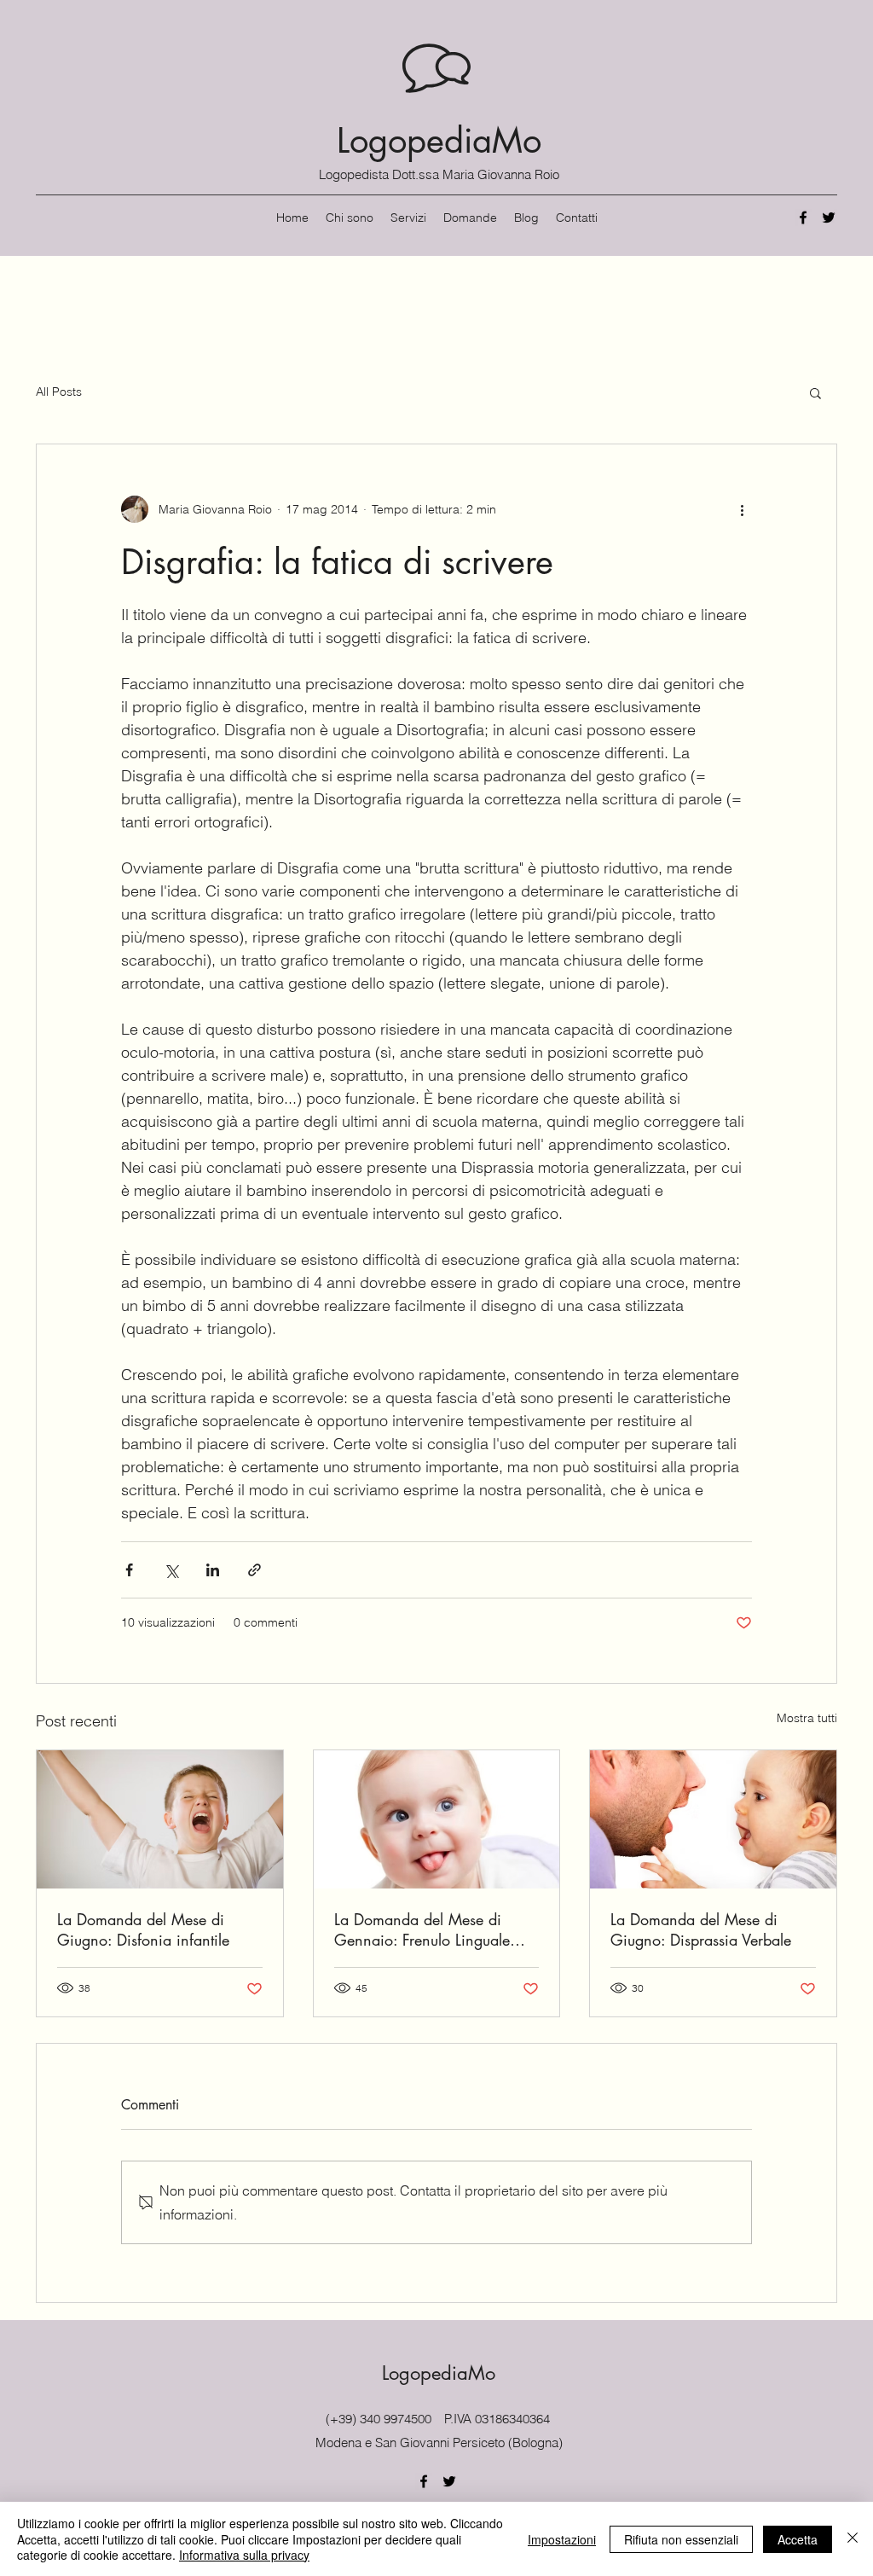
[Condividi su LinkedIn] (213, 1570)
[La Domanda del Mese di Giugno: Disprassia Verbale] (713, 1819)
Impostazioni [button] (562, 2539)
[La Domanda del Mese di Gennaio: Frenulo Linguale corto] (437, 1819)
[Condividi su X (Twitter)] (171, 1570)
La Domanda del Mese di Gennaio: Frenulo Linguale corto (422, 1929)
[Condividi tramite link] (254, 1570)
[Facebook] (803, 218)
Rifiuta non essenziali (681, 2539)
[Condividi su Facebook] (129, 1570)
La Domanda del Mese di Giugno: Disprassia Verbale (701, 1929)
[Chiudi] (853, 2539)
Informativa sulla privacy (244, 2555)
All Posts (59, 392)
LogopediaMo (439, 141)
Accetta (798, 2539)
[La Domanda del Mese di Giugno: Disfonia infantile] (160, 1819)
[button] (815, 392)
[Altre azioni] (742, 509)
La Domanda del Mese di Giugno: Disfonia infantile (143, 1929)
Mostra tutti (807, 1718)
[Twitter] (829, 218)
